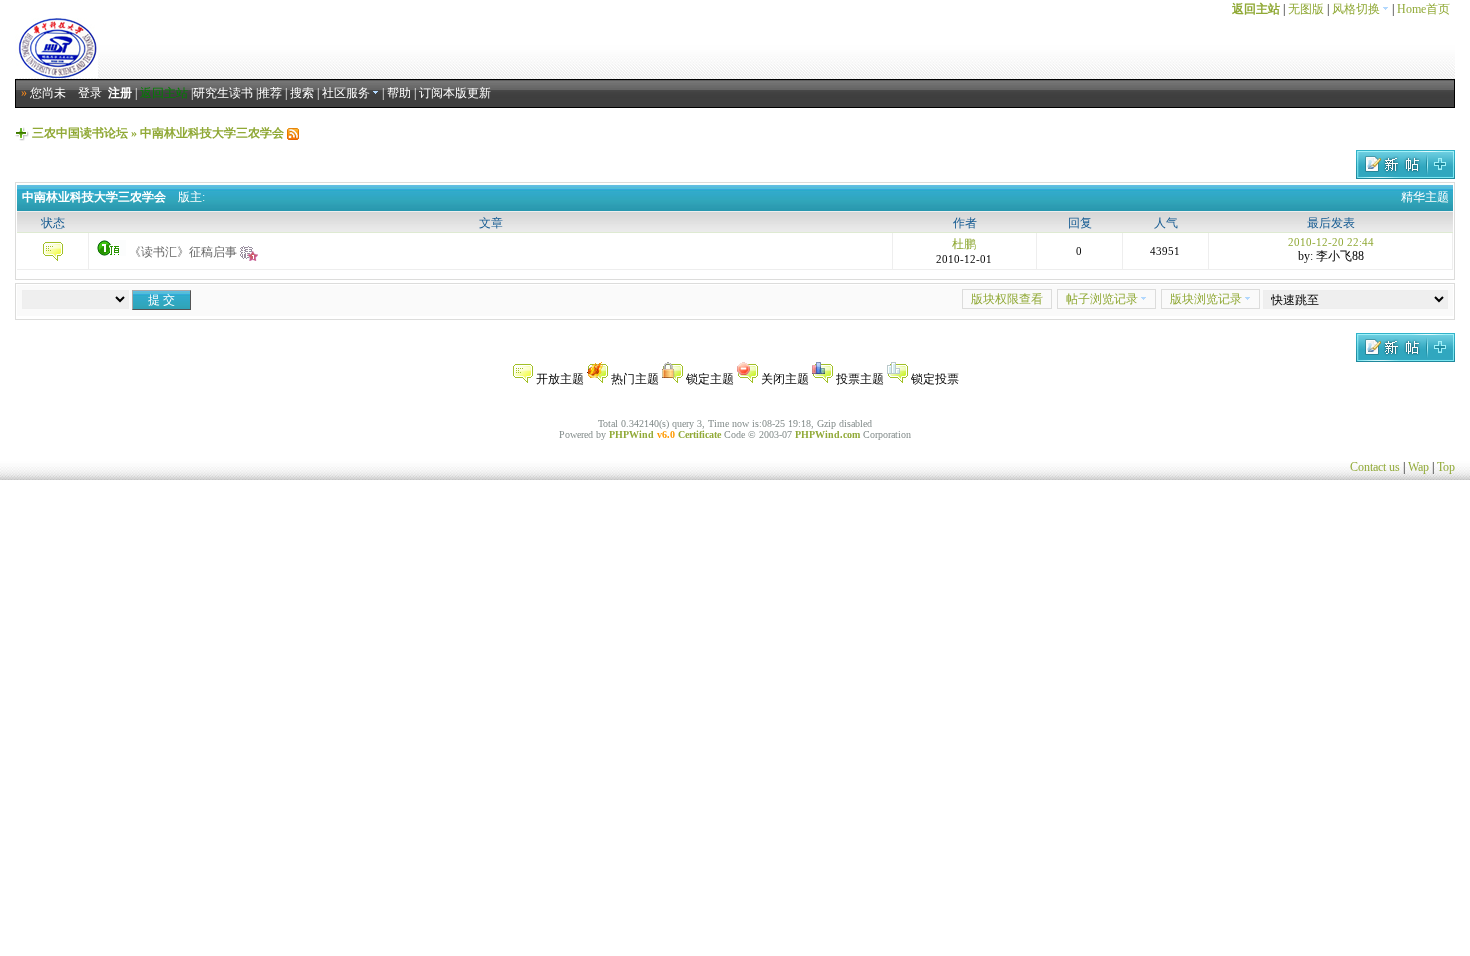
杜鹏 (964, 244)
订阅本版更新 (455, 93)
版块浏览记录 (1206, 299)
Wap (1418, 467)
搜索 (302, 93)
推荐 (270, 93)
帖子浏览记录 (1102, 299)
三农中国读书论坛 (80, 133)
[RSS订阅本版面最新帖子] (293, 133)
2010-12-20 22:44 (1331, 242)
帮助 (399, 93)
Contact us (1375, 467)
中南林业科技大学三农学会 (212, 133)
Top (1446, 467)
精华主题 (1425, 197)
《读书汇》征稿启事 (183, 252)
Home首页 (1423, 9)
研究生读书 (223, 93)
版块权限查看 (1007, 299)
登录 (90, 93)
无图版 (1306, 9)
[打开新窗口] (52, 257)
